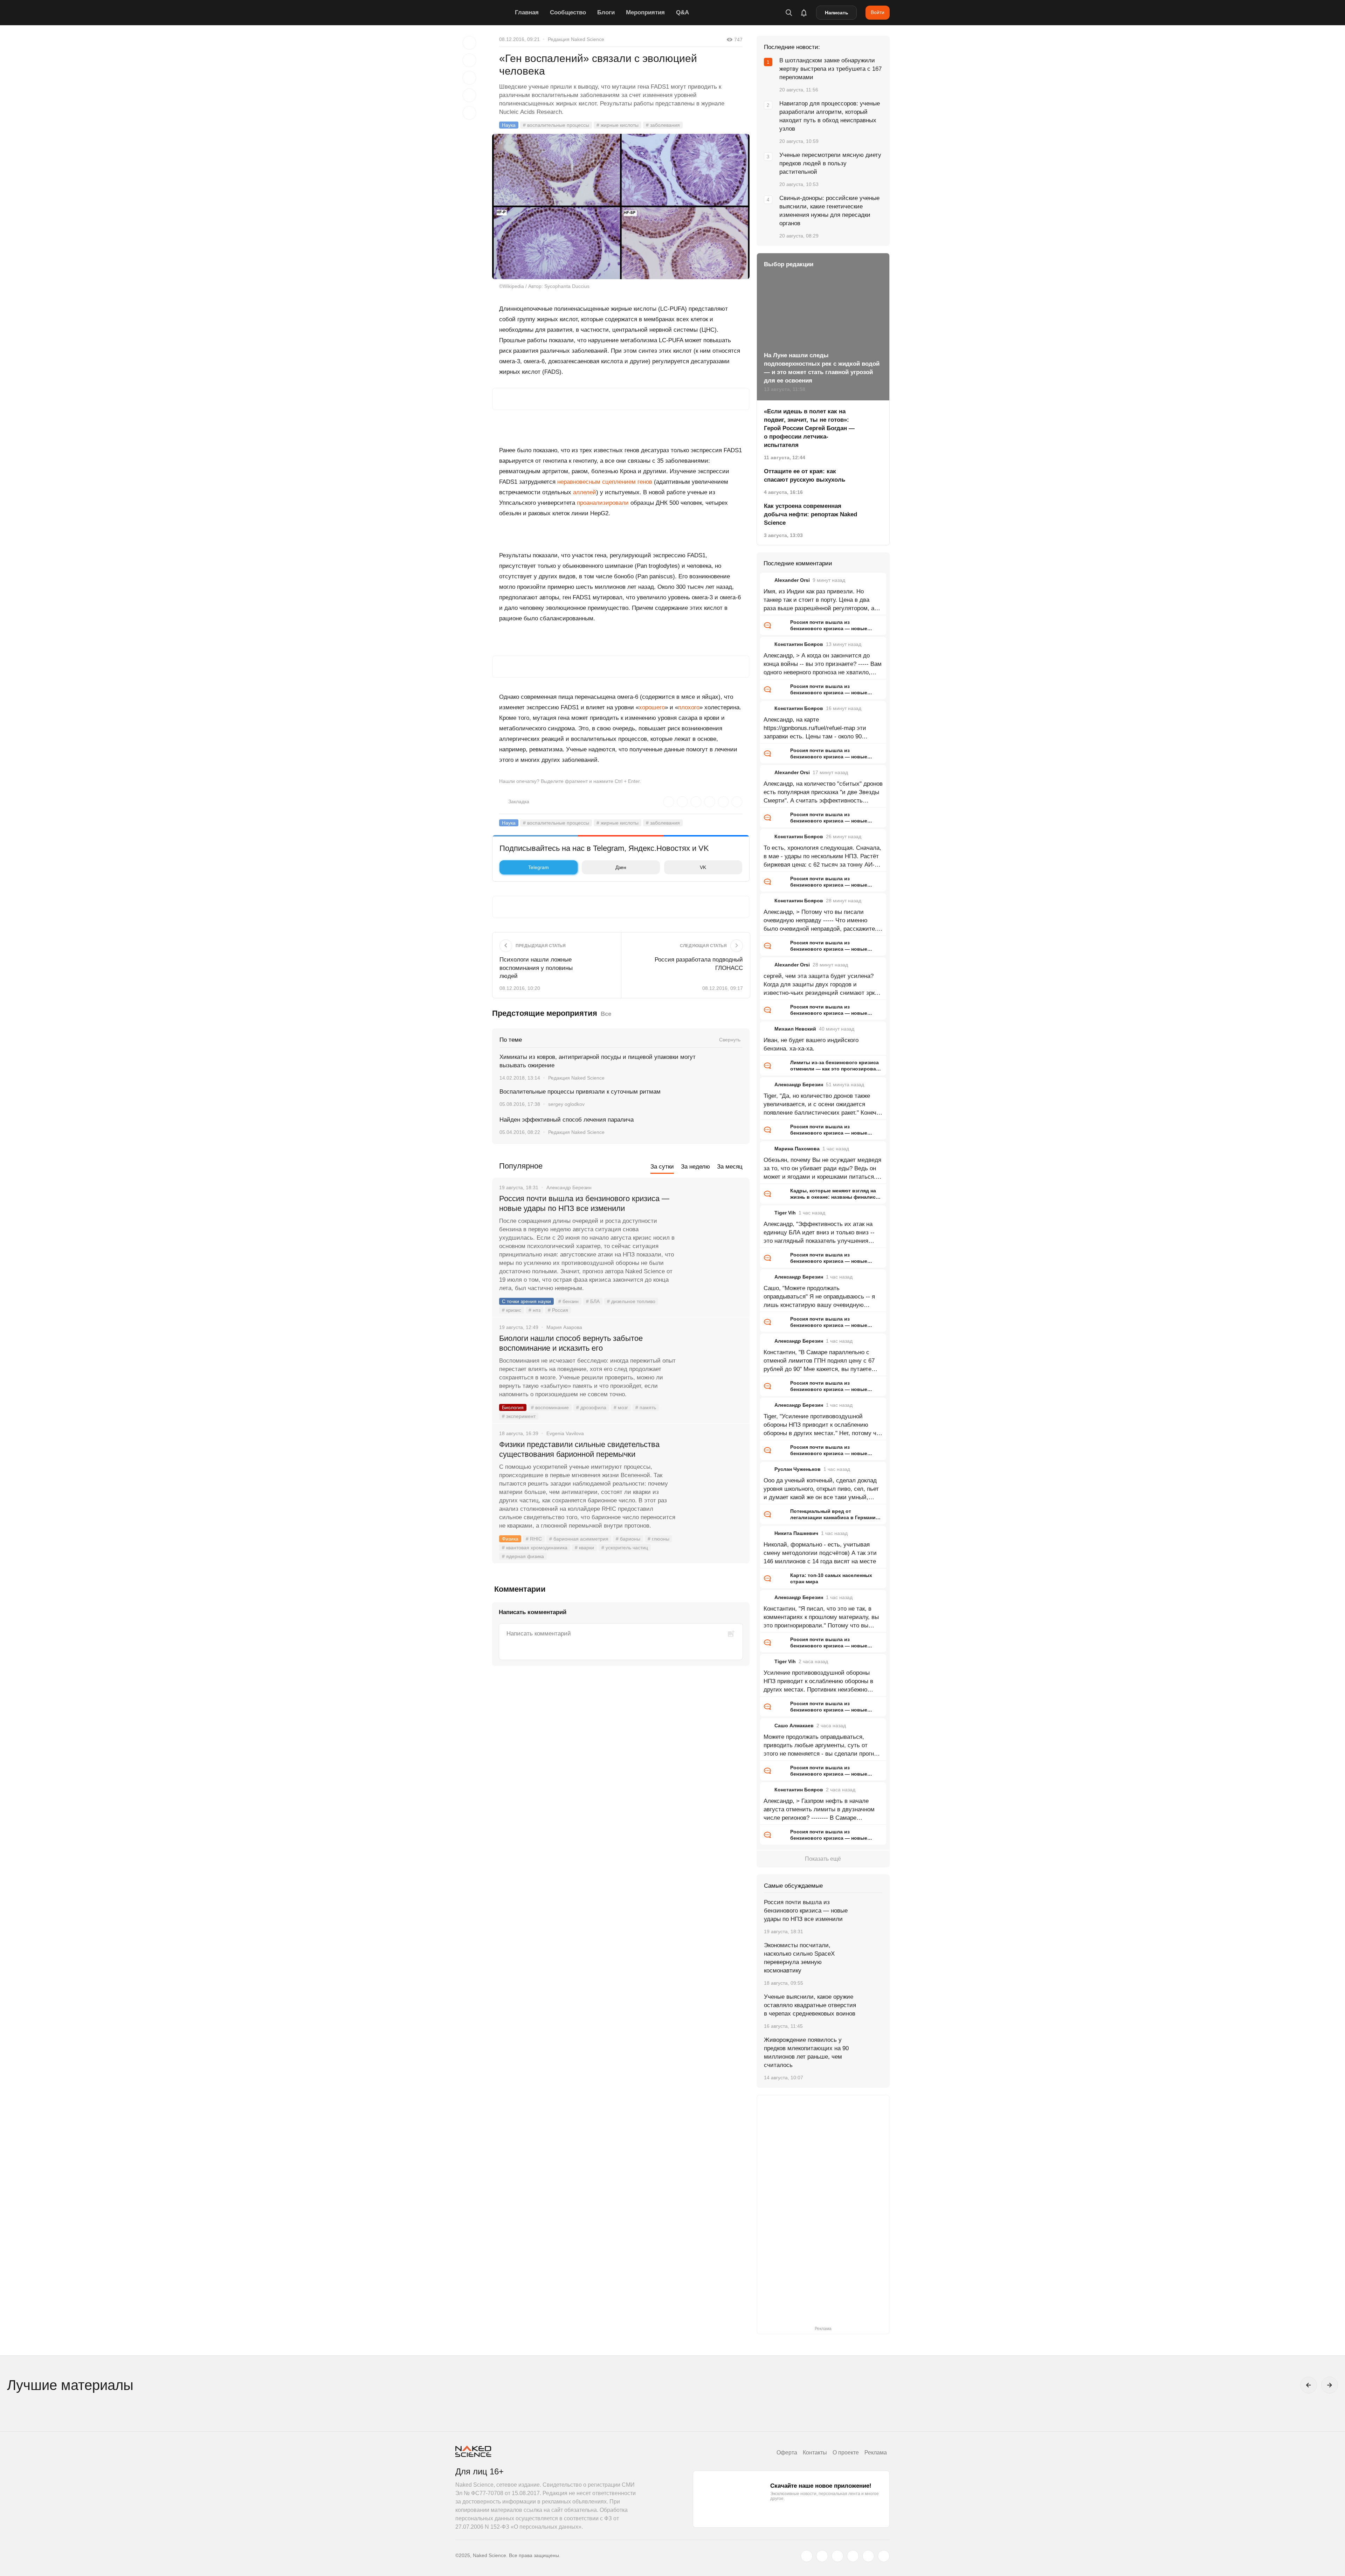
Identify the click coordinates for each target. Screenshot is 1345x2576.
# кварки (584, 1548)
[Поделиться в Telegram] (469, 95)
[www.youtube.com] (837, 2556)
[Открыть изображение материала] (621, 206)
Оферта (787, 2453)
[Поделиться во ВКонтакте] (469, 113)
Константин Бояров (799, 644)
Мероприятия (645, 12)
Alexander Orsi (792, 580)
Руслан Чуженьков (798, 1469)
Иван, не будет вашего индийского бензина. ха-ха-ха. (811, 1044)
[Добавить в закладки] (469, 43)
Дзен (621, 867)
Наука (509, 125)
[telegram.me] (868, 2556)
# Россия (558, 1310)
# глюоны (658, 1539)
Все (606, 1014)
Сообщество (568, 12)
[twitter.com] (807, 2556)
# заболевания (663, 125)
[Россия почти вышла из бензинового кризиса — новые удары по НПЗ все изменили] (713, 1225)
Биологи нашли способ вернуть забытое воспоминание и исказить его (571, 1343)
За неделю (695, 1167)
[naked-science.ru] (884, 2556)
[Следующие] (1330, 2385)
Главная (527, 12)
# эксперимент (519, 1416)
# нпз (534, 1310)
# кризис (512, 1310)
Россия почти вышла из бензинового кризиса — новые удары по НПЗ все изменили (584, 1203)
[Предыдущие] (1309, 2385)
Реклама (876, 2453)
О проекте (846, 2453)
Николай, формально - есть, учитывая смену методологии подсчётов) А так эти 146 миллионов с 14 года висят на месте (820, 1553)
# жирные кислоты (618, 125)
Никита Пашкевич (796, 1533)
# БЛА (593, 1301)
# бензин (568, 1301)
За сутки (662, 1167)
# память (646, 1407)
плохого (689, 707)
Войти (878, 12)
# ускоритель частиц (625, 1548)
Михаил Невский (795, 1029)
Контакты (815, 2453)
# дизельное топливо (631, 1301)
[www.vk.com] (822, 2556)
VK (703, 867)
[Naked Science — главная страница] (483, 13)
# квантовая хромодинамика (535, 1548)
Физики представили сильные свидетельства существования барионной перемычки (579, 1449)
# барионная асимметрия (579, 1539)
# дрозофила (591, 1407)
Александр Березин (799, 1084)
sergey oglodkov (566, 1104)
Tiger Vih (785, 1213)
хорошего (652, 707)
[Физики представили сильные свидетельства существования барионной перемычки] (713, 1471)
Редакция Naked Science (576, 39)
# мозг (621, 1407)
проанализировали (603, 503)
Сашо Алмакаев (794, 1726)
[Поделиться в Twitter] (469, 78)
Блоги (606, 12)
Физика (510, 1539)
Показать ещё (823, 1859)
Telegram (539, 867)
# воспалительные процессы (556, 125)
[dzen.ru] (853, 2556)
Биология (513, 1407)
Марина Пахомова (797, 1149)
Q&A (682, 12)
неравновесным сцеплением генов (605, 482)
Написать (837, 13)
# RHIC (534, 1539)
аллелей (585, 492)
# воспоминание (550, 1407)
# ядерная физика (523, 1556)
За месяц (730, 1167)
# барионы (628, 1539)
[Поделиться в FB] (469, 60)
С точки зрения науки (526, 1301)
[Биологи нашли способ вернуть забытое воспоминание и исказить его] (713, 1365)
